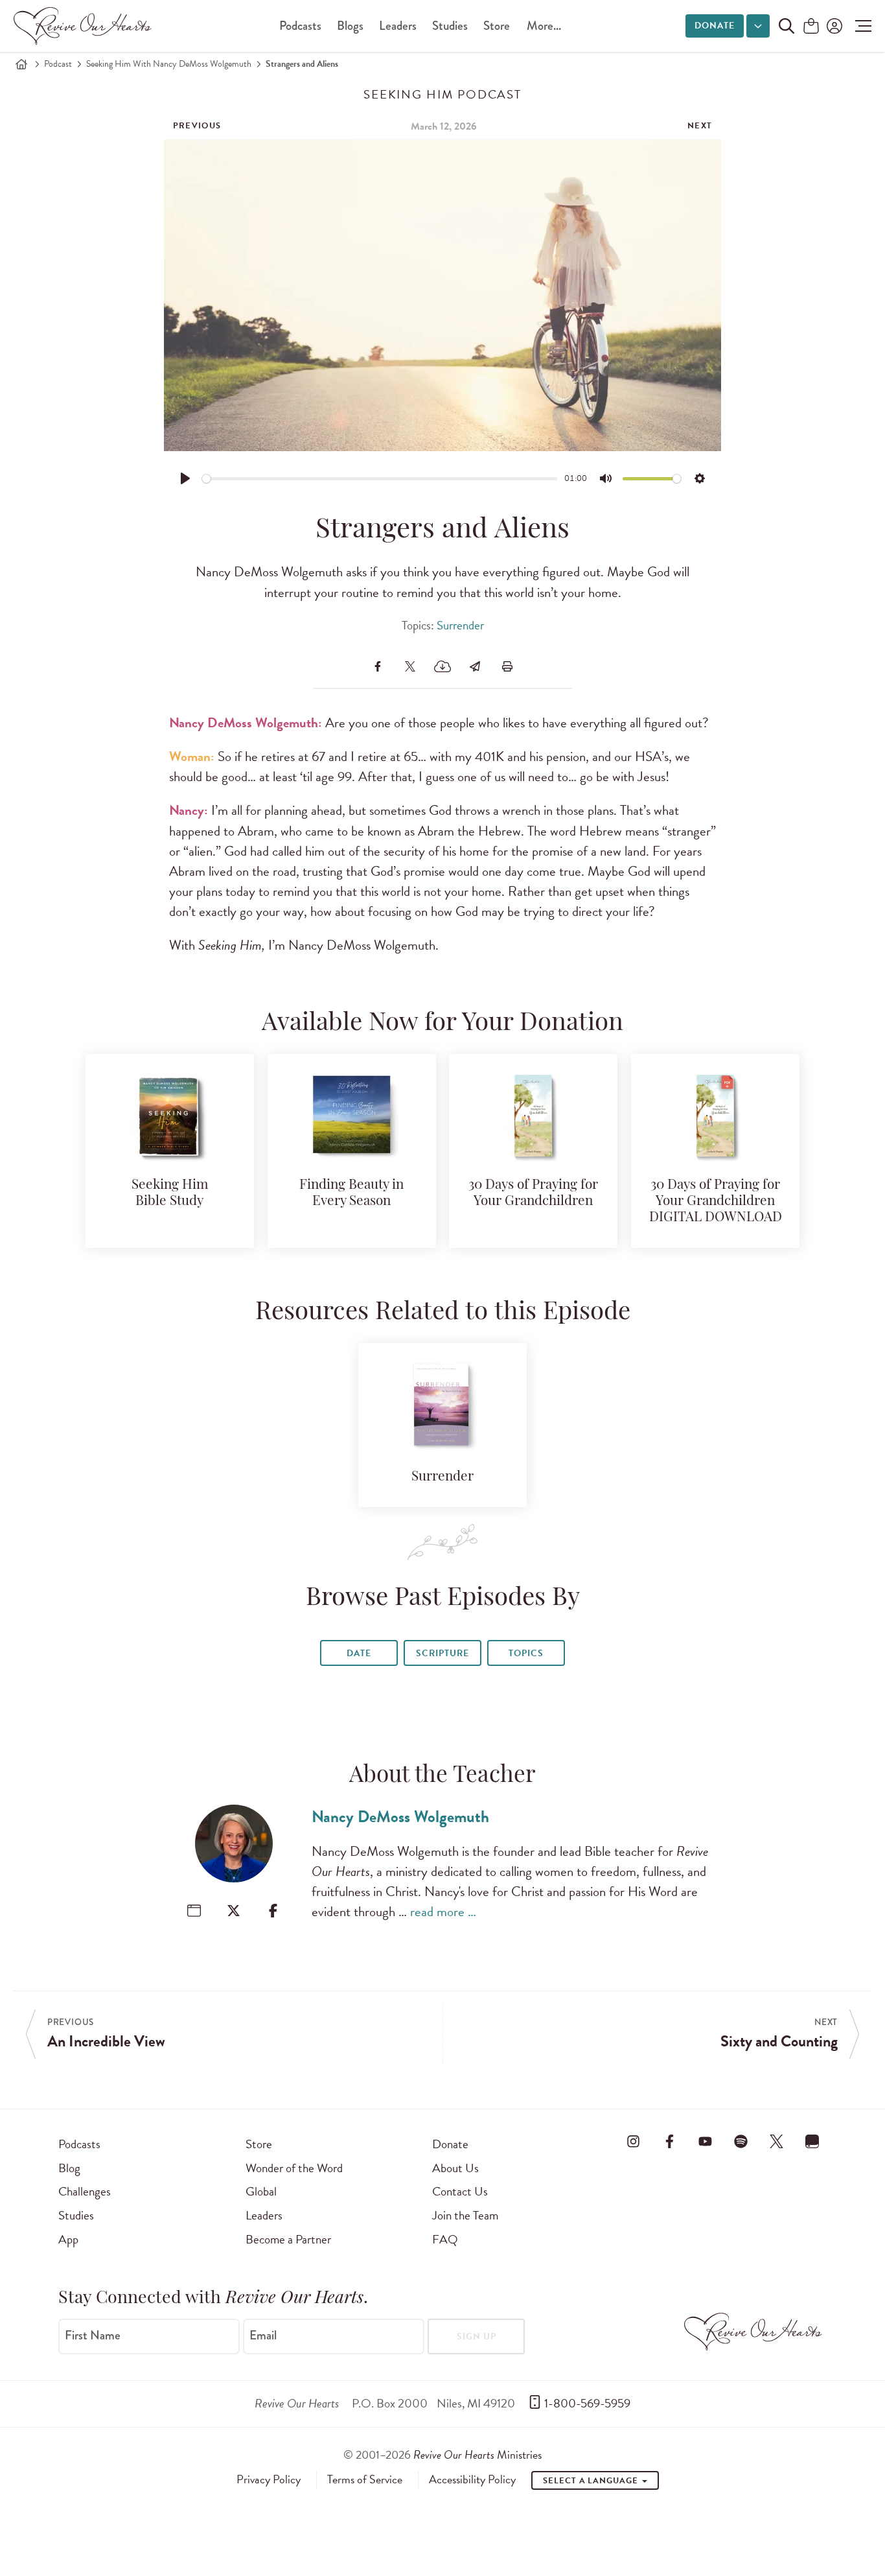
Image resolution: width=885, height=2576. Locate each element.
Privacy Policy (269, 2479)
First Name (93, 2336)
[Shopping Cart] (811, 27)
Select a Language (592, 2481)
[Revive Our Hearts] (85, 26)
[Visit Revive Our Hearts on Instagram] (634, 2142)
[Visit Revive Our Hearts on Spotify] (741, 2142)
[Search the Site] (787, 26)
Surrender (460, 625)
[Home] (21, 64)
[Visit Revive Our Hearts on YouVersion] (812, 2142)
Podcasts (300, 26)
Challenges (85, 2191)
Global (261, 2191)
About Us (455, 2168)
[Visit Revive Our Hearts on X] (777, 2142)
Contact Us (460, 2191)
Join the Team (465, 2215)
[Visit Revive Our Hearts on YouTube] (705, 2142)
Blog (69, 2168)
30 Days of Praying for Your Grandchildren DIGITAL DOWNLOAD (716, 1201)
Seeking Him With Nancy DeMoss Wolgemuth (169, 64)
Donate (715, 26)
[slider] (380, 479)
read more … (443, 1912)
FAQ (445, 2239)
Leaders (398, 26)
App (68, 2239)
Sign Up (477, 2336)
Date (359, 1653)
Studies (450, 26)
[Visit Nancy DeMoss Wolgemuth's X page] (234, 1911)
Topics (526, 1653)
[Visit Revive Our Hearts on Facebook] (669, 2142)
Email (263, 2336)
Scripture (442, 1653)
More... (544, 26)
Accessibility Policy (472, 2479)
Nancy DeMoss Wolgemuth (400, 1817)
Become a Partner (288, 2239)
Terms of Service (365, 2479)
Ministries (477, 2454)
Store (497, 26)
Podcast (58, 64)
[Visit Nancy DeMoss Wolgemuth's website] (194, 1911)
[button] (860, 26)
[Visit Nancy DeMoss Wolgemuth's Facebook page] (273, 1911)
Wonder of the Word (294, 2168)
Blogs (350, 26)
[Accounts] (833, 26)
